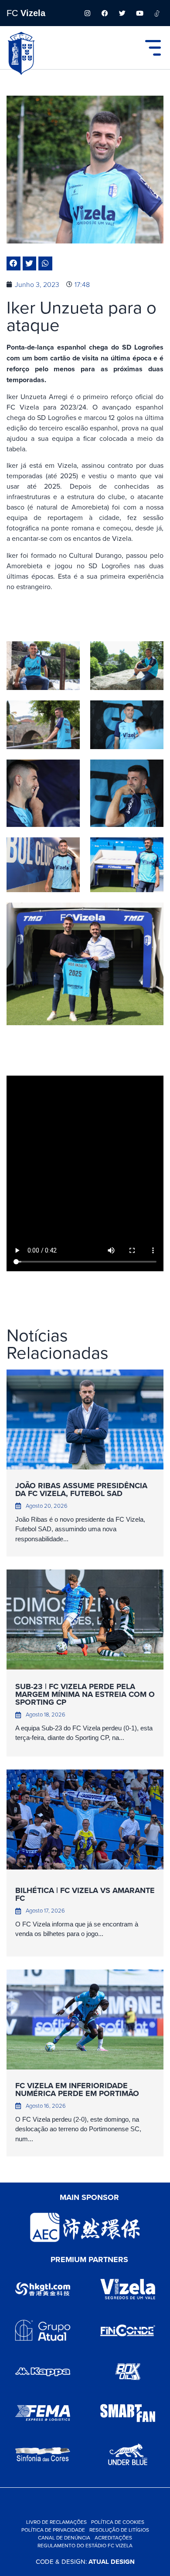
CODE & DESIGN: (85, 2561)
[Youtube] (139, 13)
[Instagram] (87, 13)
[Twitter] (122, 13)
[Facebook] (105, 13)
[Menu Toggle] (153, 48)
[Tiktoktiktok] (157, 13)
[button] (14, 263)
